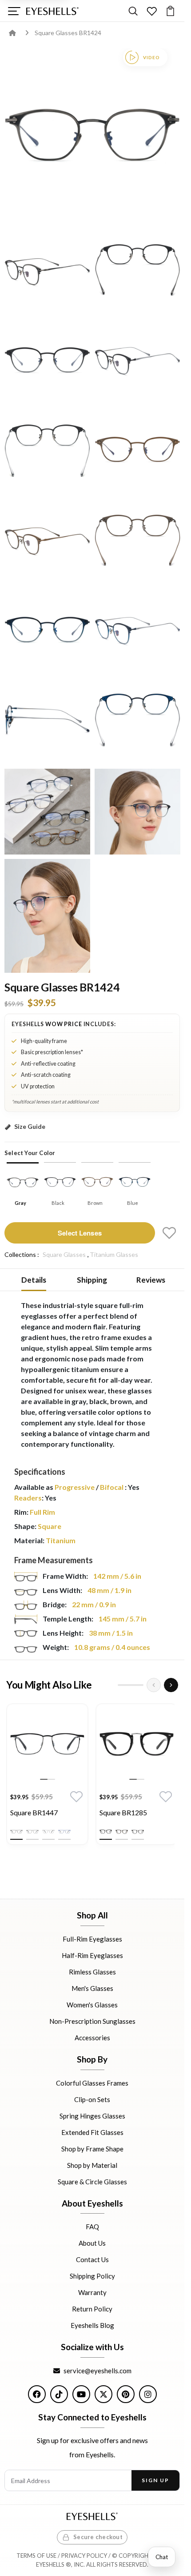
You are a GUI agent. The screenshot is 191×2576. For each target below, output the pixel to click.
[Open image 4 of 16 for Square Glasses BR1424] (47, 362)
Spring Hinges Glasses (92, 2115)
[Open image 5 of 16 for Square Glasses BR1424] (137, 362)
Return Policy (92, 2309)
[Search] (133, 11)
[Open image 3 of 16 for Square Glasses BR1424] (137, 271)
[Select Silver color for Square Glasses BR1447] (48, 1832)
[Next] (171, 1685)
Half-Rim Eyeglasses (92, 1955)
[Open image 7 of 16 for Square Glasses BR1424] (137, 451)
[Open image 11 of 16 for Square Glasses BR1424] (137, 632)
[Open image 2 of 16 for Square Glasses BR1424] (47, 271)
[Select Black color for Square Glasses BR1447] (16, 1832)
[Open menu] (14, 11)
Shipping (92, 1280)
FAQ (92, 2227)
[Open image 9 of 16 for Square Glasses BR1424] (137, 542)
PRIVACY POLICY (84, 2556)
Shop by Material (92, 2165)
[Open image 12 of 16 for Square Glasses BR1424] (47, 722)
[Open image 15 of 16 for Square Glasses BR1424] (137, 812)
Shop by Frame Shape (92, 2148)
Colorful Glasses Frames (92, 2082)
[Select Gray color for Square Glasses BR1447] (32, 1832)
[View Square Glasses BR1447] (47, 1744)
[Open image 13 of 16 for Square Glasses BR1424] (137, 722)
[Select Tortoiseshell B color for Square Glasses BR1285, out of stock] (138, 1832)
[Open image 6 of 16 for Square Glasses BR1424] (47, 451)
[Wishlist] (152, 11)
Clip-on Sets (92, 2099)
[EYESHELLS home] (52, 11)
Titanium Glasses (114, 1254)
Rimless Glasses (92, 1972)
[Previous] (154, 1685)
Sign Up (155, 2480)
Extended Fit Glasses (92, 2132)
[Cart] (170, 11)
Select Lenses (80, 1233)
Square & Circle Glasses (92, 2181)
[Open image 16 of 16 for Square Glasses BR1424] (47, 916)
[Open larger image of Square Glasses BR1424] (92, 136)
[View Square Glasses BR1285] (137, 1744)
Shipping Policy (92, 2276)
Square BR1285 (123, 1812)
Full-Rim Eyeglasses (92, 1939)
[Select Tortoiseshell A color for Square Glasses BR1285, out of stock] (122, 1832)
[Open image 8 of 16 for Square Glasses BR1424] (47, 542)
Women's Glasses (92, 2005)
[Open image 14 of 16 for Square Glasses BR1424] (47, 812)
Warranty (92, 2292)
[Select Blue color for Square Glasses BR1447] (64, 1832)
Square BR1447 (34, 1812)
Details (34, 1280)
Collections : (22, 1254)
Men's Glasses (92, 1988)
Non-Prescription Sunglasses (92, 2021)
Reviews (151, 1280)
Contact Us (92, 2259)
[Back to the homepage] (19, 33)
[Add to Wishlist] (169, 1233)
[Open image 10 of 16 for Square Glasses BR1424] (47, 632)
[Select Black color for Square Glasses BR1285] (106, 1832)
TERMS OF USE (36, 2556)
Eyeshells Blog (92, 2325)
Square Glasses (64, 1254)
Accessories (92, 2038)
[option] (47, 1776)
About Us (92, 2243)
